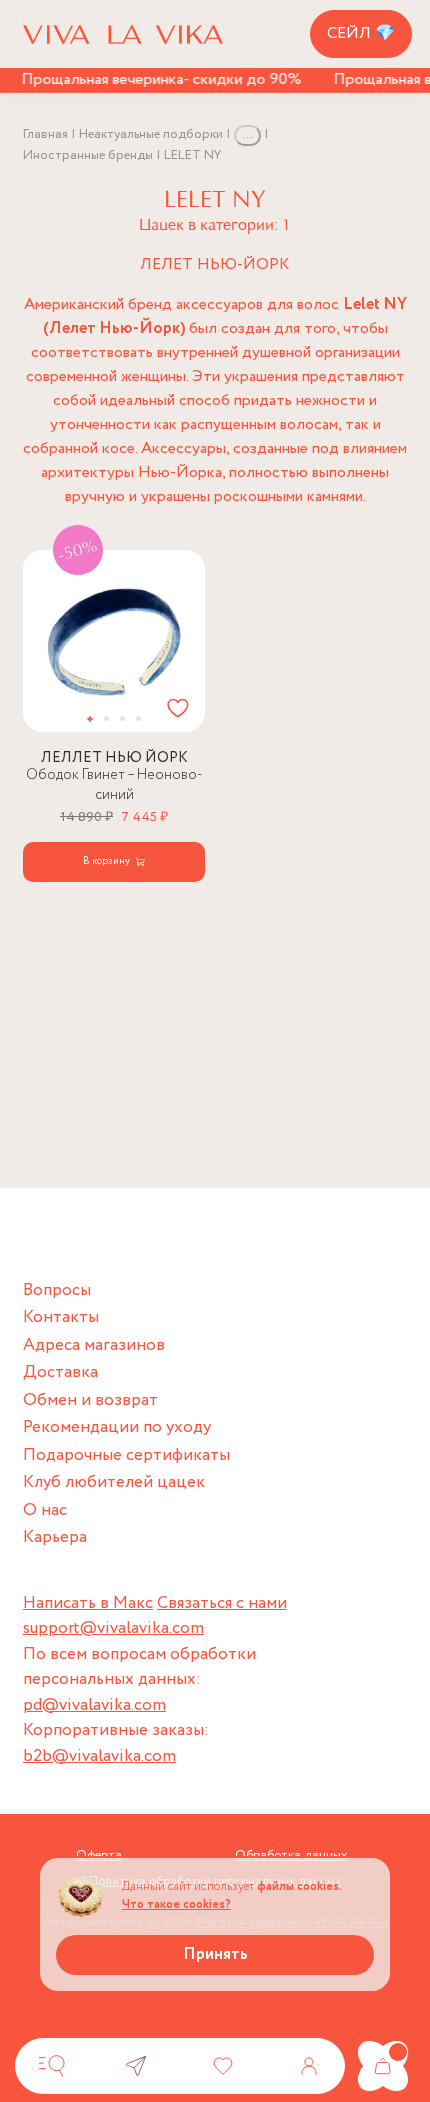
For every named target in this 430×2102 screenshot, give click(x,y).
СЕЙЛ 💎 (361, 33)
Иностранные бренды (88, 155)
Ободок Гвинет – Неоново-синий (114, 785)
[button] (90, 718)
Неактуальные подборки (151, 134)
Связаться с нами (222, 1603)
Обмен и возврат (90, 1400)
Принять (215, 1954)
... (247, 134)
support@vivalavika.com (113, 1628)
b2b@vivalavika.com (99, 1756)
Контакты (61, 1317)
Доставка (60, 1372)
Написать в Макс (88, 1603)
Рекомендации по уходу (117, 1427)
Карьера (55, 1537)
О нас (45, 1510)
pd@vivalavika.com (94, 1705)
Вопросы (57, 1290)
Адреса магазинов (94, 1345)
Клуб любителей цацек (114, 1482)
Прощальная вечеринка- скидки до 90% (155, 79)
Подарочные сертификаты (126, 1455)
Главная (45, 134)
